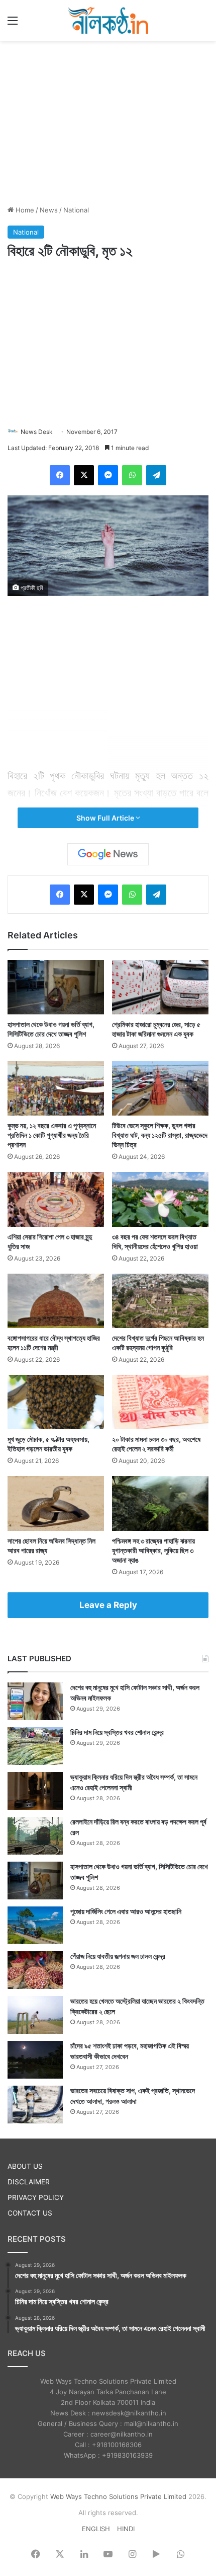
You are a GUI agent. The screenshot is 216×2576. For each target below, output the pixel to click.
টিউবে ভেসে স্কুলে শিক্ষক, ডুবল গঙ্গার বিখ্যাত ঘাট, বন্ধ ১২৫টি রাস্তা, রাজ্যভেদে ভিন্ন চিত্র (160, 1135)
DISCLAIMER (29, 2182)
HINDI (126, 2529)
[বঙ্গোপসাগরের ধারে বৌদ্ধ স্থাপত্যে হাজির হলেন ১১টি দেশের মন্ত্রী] (56, 1301)
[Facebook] (60, 475)
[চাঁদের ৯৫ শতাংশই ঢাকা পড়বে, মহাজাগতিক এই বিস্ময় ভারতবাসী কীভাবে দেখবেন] (35, 2060)
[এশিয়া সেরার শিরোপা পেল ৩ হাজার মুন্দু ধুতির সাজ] (56, 1199)
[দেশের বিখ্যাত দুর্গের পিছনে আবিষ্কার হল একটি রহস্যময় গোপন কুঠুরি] (160, 1301)
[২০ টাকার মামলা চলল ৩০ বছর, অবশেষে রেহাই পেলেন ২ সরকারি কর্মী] (160, 1402)
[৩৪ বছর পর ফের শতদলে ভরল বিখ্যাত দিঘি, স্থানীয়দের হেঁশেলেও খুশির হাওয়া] (160, 1199)
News (49, 210)
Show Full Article (106, 818)
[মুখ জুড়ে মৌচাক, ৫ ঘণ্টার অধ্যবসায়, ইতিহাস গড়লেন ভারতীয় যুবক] (56, 1402)
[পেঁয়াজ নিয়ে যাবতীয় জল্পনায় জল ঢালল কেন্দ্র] (35, 1970)
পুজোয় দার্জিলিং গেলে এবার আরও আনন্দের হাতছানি (126, 1911)
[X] (84, 475)
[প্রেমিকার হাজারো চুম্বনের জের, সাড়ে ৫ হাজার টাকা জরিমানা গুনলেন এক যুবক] (160, 987)
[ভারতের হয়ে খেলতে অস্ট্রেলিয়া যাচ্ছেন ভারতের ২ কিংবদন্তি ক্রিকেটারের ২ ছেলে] (35, 2015)
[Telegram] (156, 475)
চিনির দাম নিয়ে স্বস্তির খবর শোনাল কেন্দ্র (117, 1732)
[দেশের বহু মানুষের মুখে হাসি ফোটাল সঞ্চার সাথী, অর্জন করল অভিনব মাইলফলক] (35, 1701)
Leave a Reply (108, 1605)
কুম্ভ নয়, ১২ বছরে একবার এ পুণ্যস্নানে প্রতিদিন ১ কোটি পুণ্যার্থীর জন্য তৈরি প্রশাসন (52, 1135)
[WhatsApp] (132, 475)
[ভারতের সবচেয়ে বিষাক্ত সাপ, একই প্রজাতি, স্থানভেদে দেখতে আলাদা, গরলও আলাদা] (35, 2105)
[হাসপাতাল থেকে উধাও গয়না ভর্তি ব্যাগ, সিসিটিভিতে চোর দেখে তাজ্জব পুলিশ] (56, 987)
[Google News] (108, 854)
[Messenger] (108, 475)
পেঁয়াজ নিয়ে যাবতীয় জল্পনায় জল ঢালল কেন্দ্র (118, 1956)
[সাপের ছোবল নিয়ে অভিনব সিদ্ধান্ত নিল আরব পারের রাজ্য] (56, 1503)
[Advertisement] (108, 121)
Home (24, 210)
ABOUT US (25, 2166)
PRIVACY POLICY (36, 2197)
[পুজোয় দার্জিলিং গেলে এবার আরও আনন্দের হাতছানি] (35, 1925)
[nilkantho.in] (108, 20)
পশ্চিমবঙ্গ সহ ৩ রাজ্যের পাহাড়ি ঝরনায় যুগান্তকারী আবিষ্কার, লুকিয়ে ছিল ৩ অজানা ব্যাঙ (153, 1550)
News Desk (37, 432)
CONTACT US (30, 2213)
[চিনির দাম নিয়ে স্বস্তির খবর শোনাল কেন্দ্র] (35, 1746)
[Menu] (13, 24)
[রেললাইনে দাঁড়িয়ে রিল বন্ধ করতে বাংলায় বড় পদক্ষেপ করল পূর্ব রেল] (35, 1836)
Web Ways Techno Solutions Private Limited (118, 2496)
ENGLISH (96, 2529)
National (76, 210)
